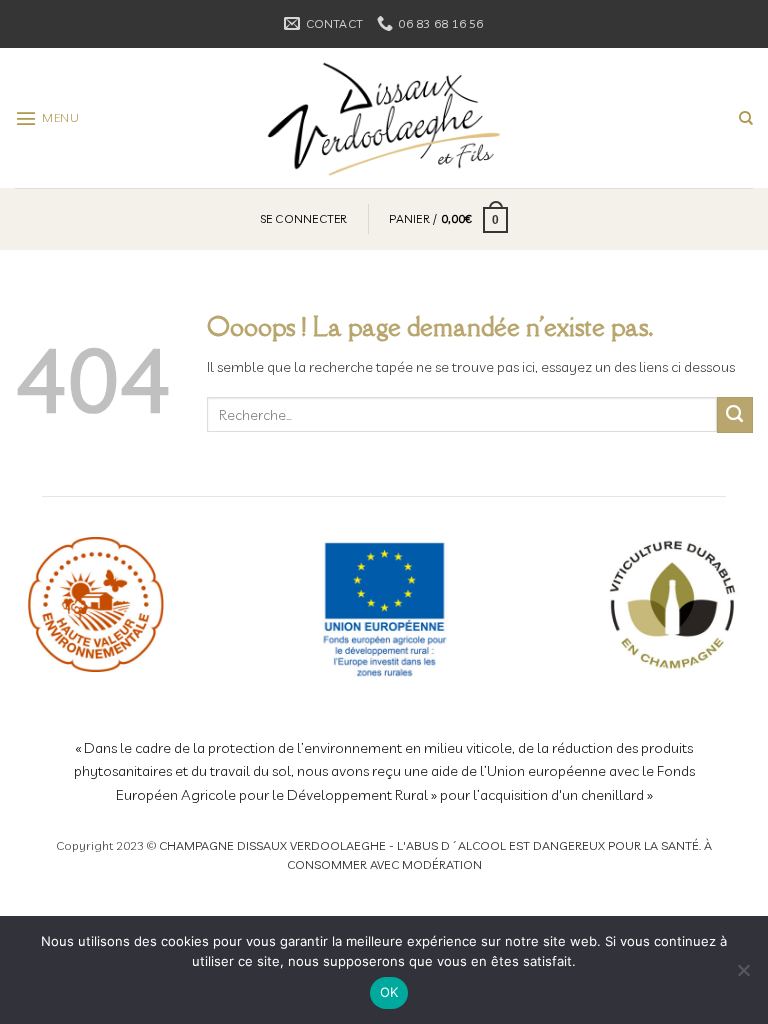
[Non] (743, 976)
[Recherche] (746, 118)
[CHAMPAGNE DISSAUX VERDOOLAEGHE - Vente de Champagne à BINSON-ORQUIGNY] (384, 118)
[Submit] (735, 415)
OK (389, 992)
